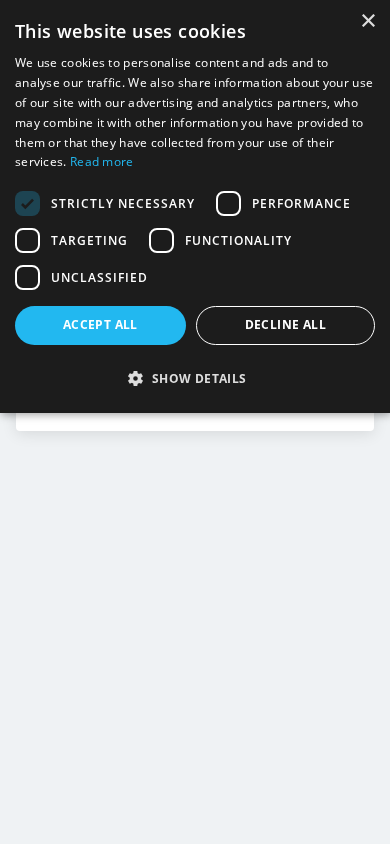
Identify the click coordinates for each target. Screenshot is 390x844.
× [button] (367, 21)
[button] (195, 378)
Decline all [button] (285, 324)
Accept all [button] (100, 324)
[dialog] (195, 206)
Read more (102, 161)
